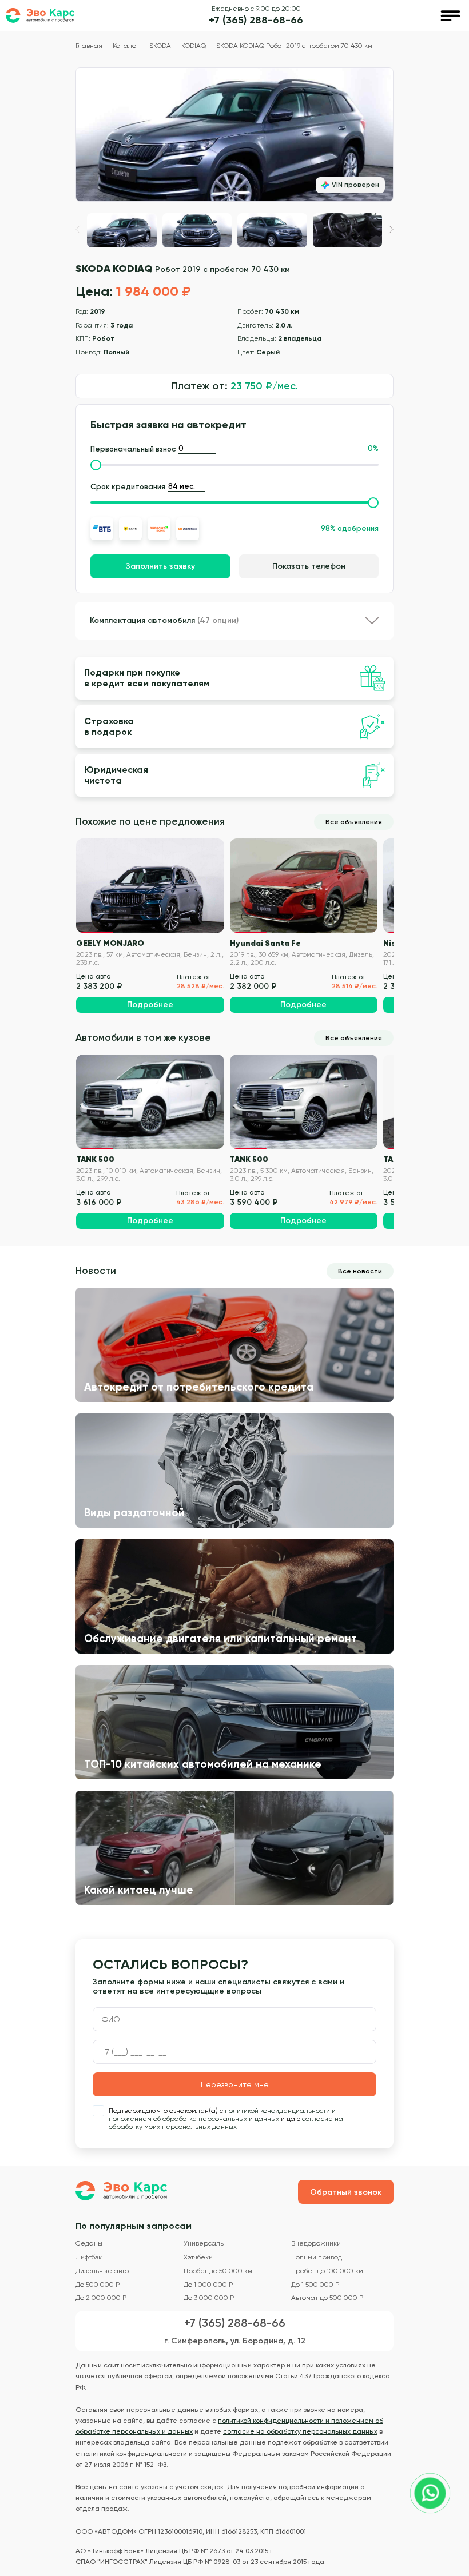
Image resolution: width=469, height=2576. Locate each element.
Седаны (89, 2244)
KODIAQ (194, 46)
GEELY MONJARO (110, 943)
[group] (234, 135)
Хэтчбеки (198, 2257)
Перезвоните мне (235, 2084)
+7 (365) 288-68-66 (256, 20)
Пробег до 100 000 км (327, 2271)
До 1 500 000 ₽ (315, 2285)
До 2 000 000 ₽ (101, 2298)
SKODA (161, 46)
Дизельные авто (102, 2271)
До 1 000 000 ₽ (208, 2285)
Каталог (127, 46)
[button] (391, 229)
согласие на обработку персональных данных (300, 2431)
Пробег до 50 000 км (218, 2271)
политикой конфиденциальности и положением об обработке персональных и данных (222, 2115)
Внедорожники (316, 2244)
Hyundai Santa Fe (265, 943)
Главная (90, 46)
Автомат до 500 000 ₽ (327, 2298)
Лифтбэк (89, 2257)
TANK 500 (95, 1159)
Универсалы (204, 2244)
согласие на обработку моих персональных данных (226, 2123)
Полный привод (317, 2257)
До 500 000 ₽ (98, 2285)
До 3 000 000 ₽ (209, 2298)
